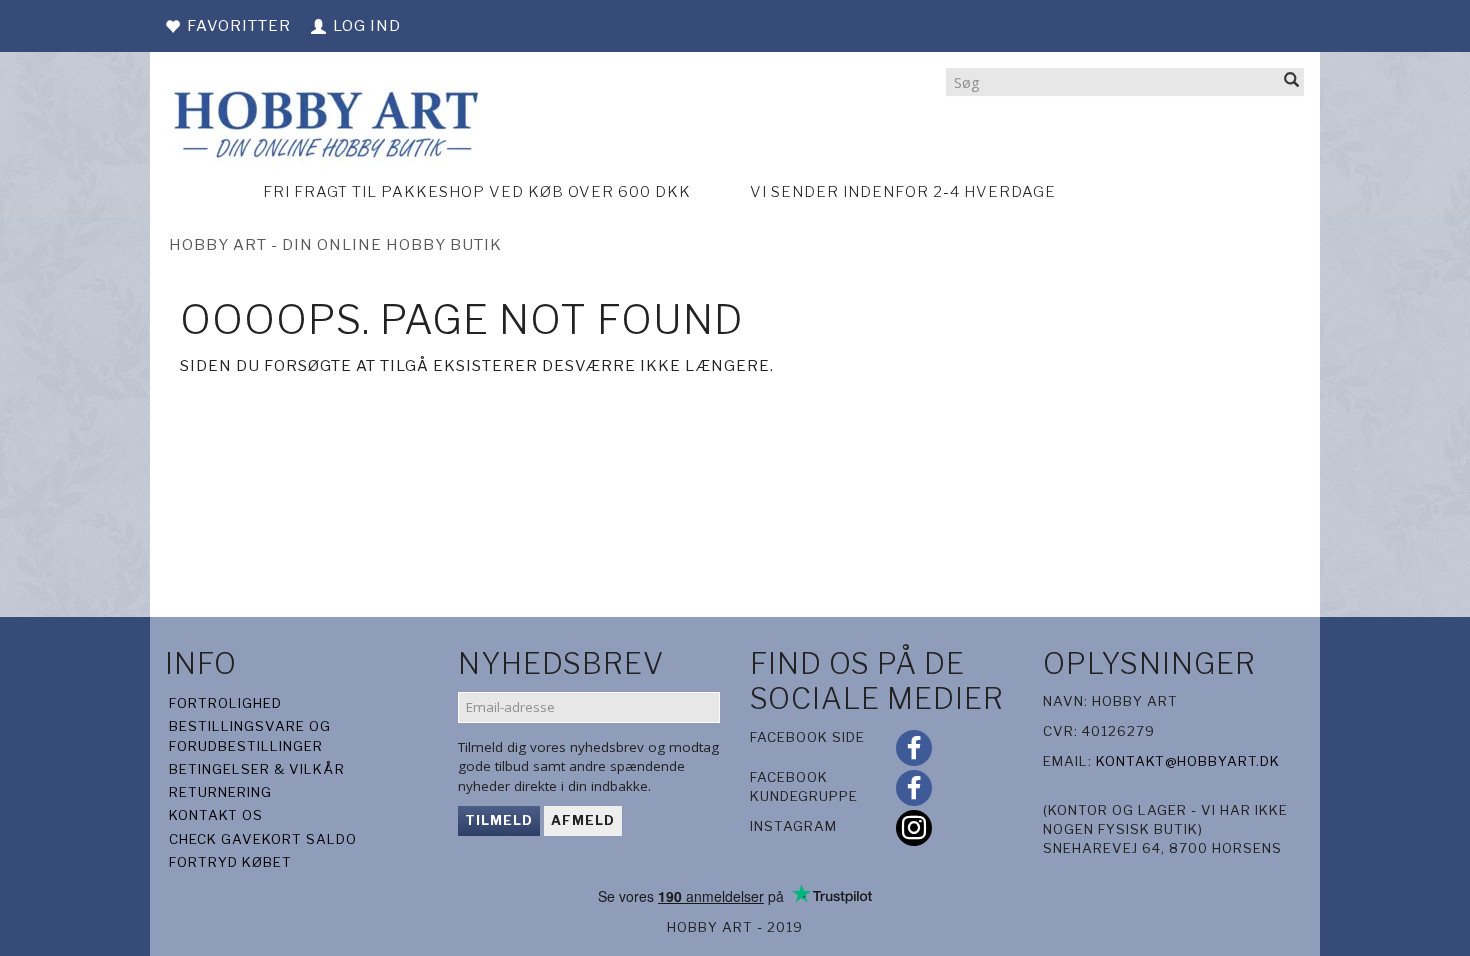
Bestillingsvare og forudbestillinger (250, 735)
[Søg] (1292, 81)
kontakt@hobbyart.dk (1188, 761)
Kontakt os (216, 815)
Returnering (220, 792)
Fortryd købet (230, 862)
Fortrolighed (225, 703)
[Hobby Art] (323, 121)
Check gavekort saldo (263, 839)
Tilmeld (499, 820)
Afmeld (583, 820)
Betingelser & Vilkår (257, 769)
